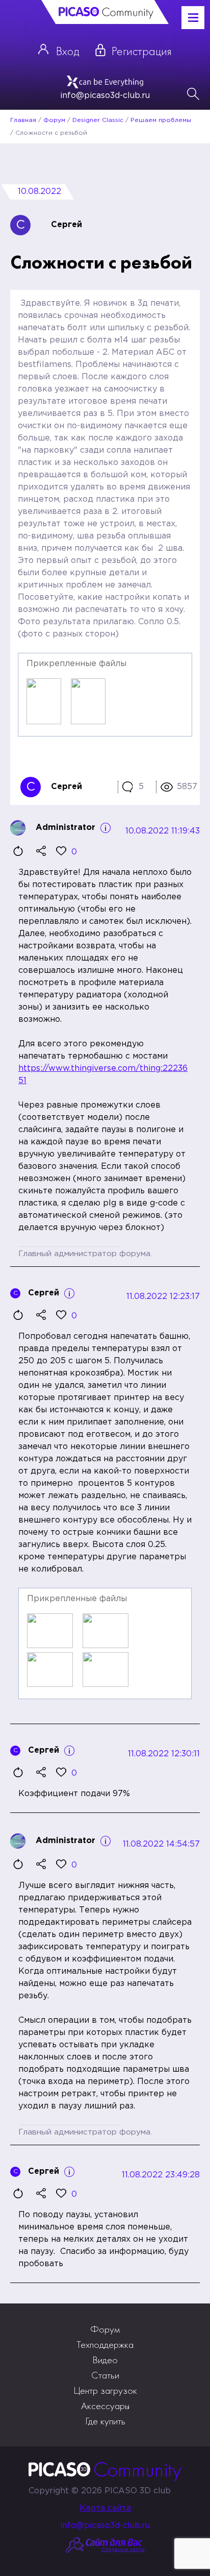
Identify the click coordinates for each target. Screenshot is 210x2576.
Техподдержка (105, 2344)
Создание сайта (123, 2550)
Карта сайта (105, 2508)
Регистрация (142, 51)
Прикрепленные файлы (76, 664)
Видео (105, 2360)
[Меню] (193, 17)
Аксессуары (105, 2406)
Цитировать (18, 851)
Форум (105, 2329)
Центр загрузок (105, 2390)
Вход (68, 51)
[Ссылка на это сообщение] (41, 851)
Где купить (105, 2421)
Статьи (105, 2375)
